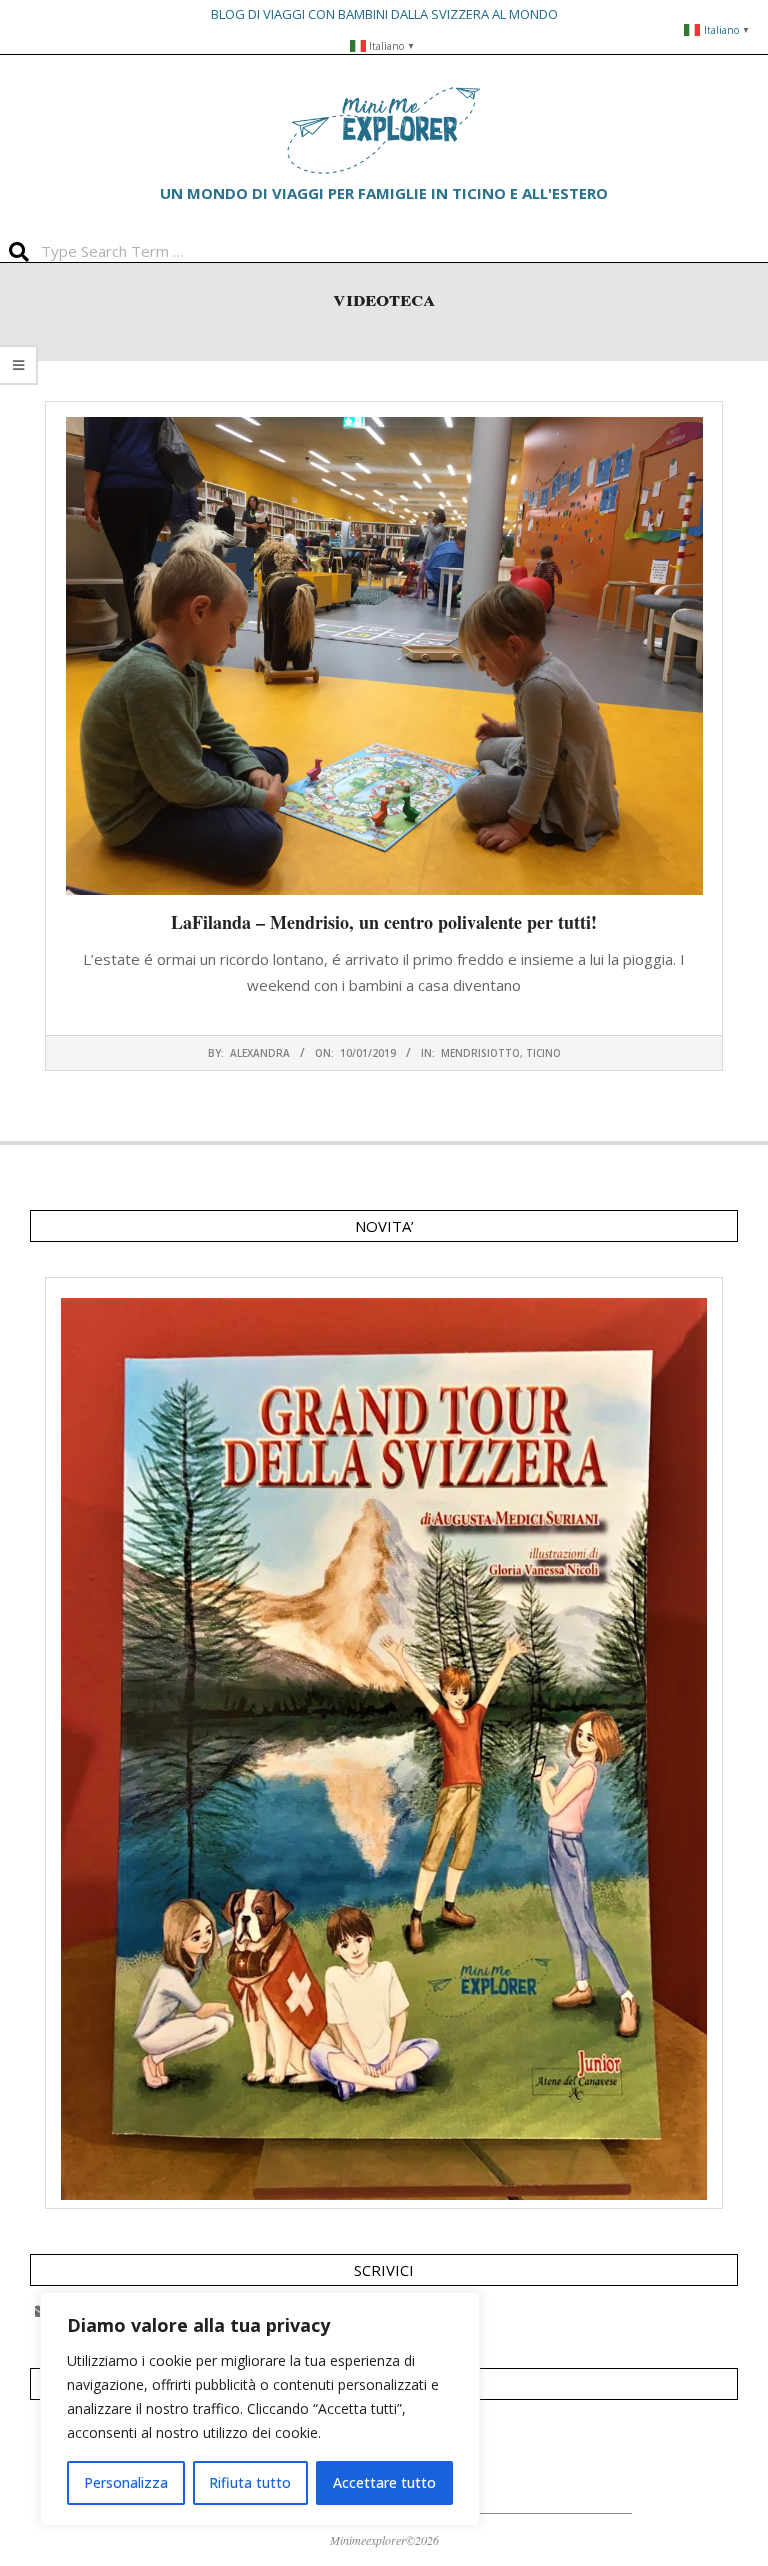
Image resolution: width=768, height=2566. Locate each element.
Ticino (543, 1053)
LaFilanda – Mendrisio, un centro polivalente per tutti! (384, 922)
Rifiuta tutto (250, 2482)
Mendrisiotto (480, 1053)
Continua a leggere (384, 1024)
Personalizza (126, 2482)
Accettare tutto (384, 2482)
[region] (260, 2409)
